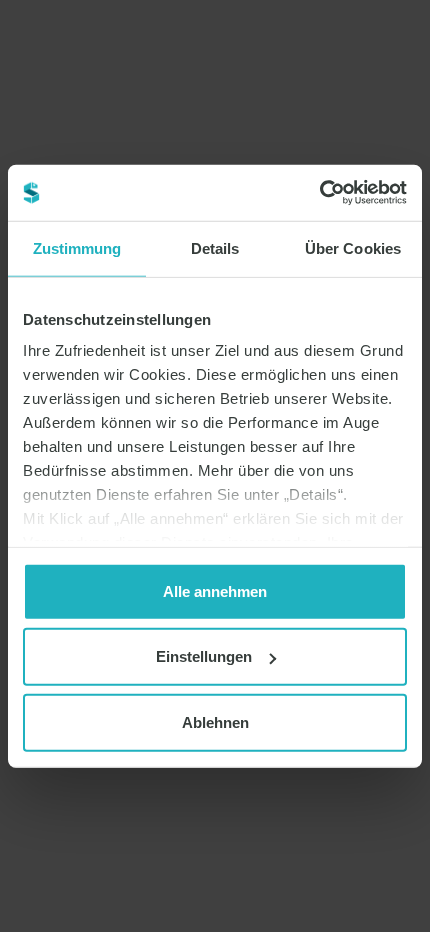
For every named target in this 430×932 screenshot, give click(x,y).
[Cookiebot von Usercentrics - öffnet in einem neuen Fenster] (319, 193)
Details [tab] (215, 247)
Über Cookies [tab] (353, 247)
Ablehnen (215, 721)
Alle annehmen (215, 590)
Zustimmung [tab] (77, 247)
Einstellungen (204, 656)
